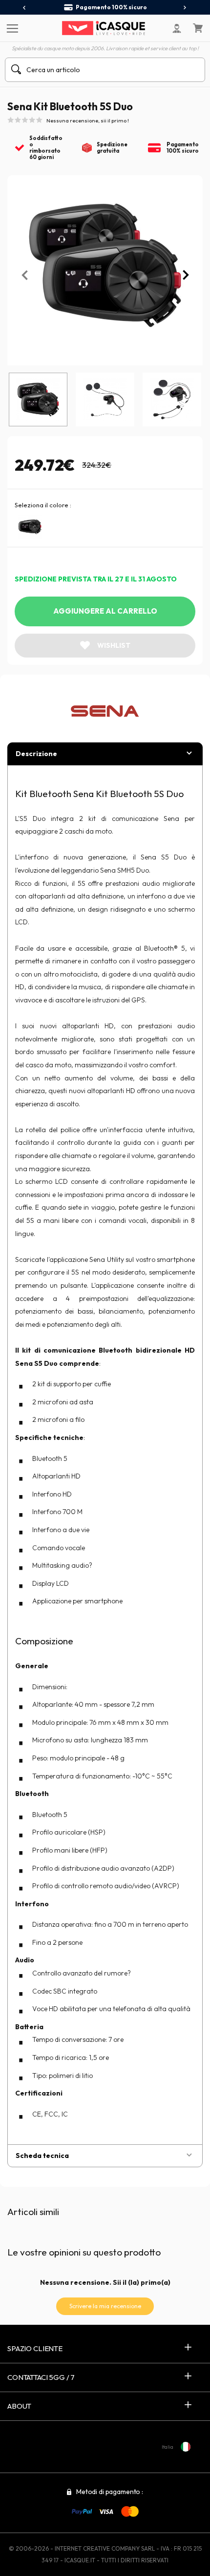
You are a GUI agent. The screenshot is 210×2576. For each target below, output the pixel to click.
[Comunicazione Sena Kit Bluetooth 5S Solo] (30, 527)
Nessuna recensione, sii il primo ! (88, 120)
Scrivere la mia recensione (105, 2306)
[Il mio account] (177, 28)
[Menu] (11, 28)
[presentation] (25, 8)
